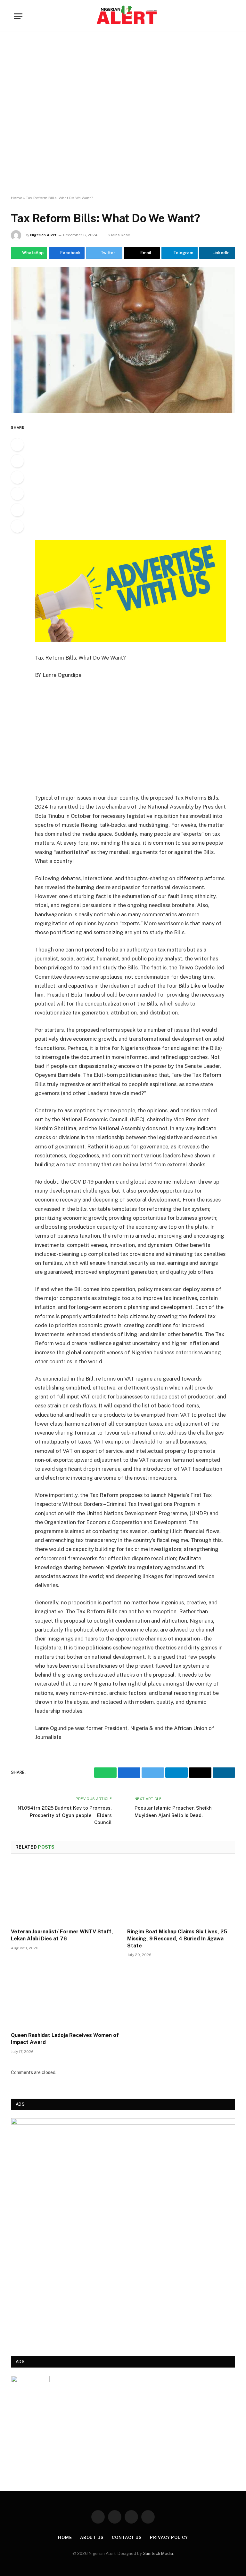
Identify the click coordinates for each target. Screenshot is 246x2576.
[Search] (229, 16)
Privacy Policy (169, 2537)
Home (16, 198)
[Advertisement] (123, 114)
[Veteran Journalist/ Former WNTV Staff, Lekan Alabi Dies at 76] (65, 1893)
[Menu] (18, 16)
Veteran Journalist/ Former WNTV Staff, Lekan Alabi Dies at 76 (62, 1935)
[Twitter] (17, 477)
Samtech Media (158, 2553)
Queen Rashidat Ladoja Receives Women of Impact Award (65, 2039)
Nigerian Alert (43, 235)
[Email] (17, 494)
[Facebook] (17, 461)
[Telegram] (17, 526)
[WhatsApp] (17, 445)
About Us (92, 2537)
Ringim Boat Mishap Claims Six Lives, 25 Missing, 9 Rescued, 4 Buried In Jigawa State (177, 1939)
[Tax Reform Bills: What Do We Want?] (123, 340)
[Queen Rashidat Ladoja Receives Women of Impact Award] (65, 1996)
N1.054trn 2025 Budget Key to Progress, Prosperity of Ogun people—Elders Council (65, 1815)
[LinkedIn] (17, 510)
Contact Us (127, 2537)
